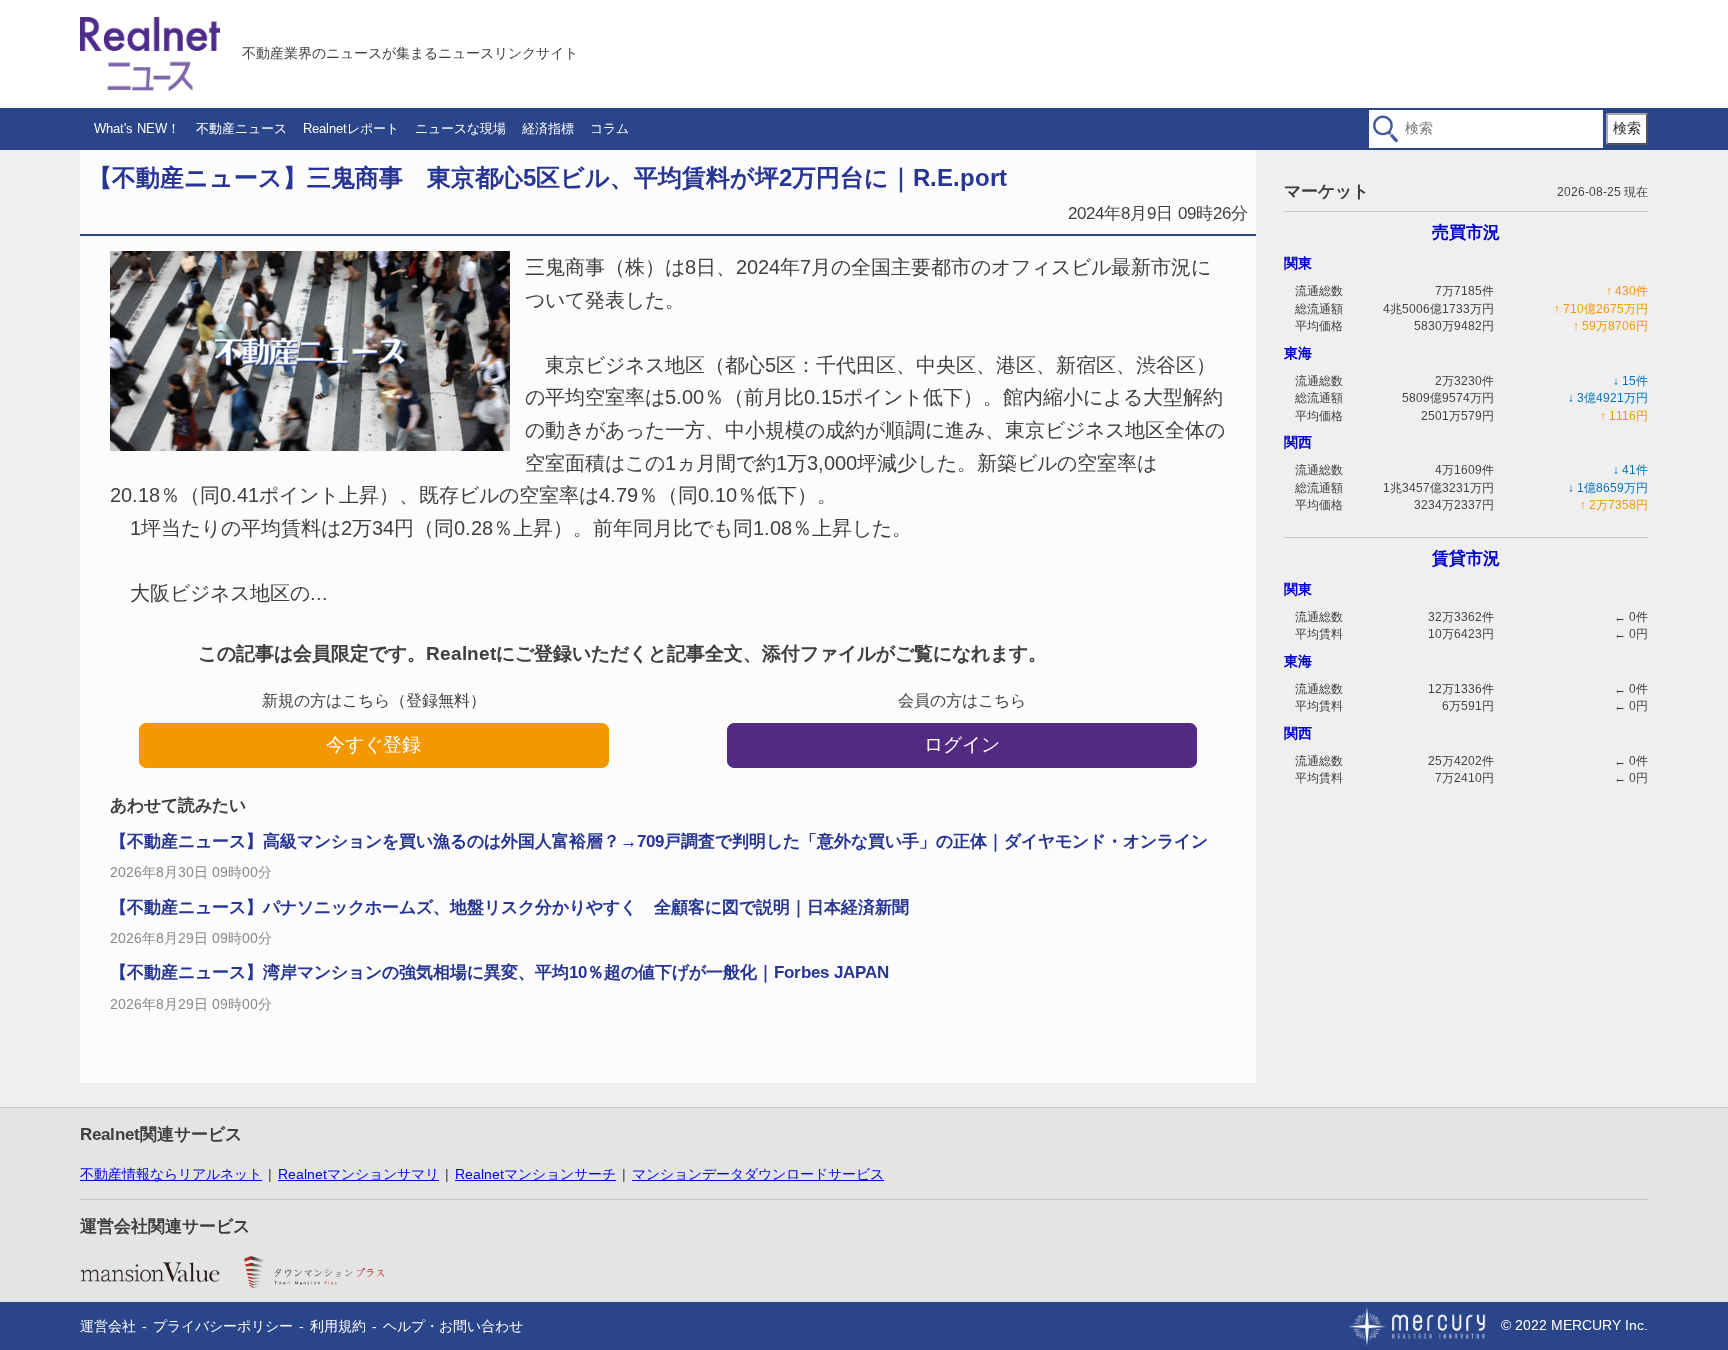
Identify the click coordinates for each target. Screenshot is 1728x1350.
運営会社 (108, 1326)
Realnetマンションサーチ (535, 1174)
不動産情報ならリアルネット (171, 1174)
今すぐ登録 (373, 744)
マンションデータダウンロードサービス (758, 1174)
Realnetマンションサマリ (358, 1174)
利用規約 (338, 1326)
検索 (1627, 128)
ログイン (962, 744)
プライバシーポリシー (223, 1326)
